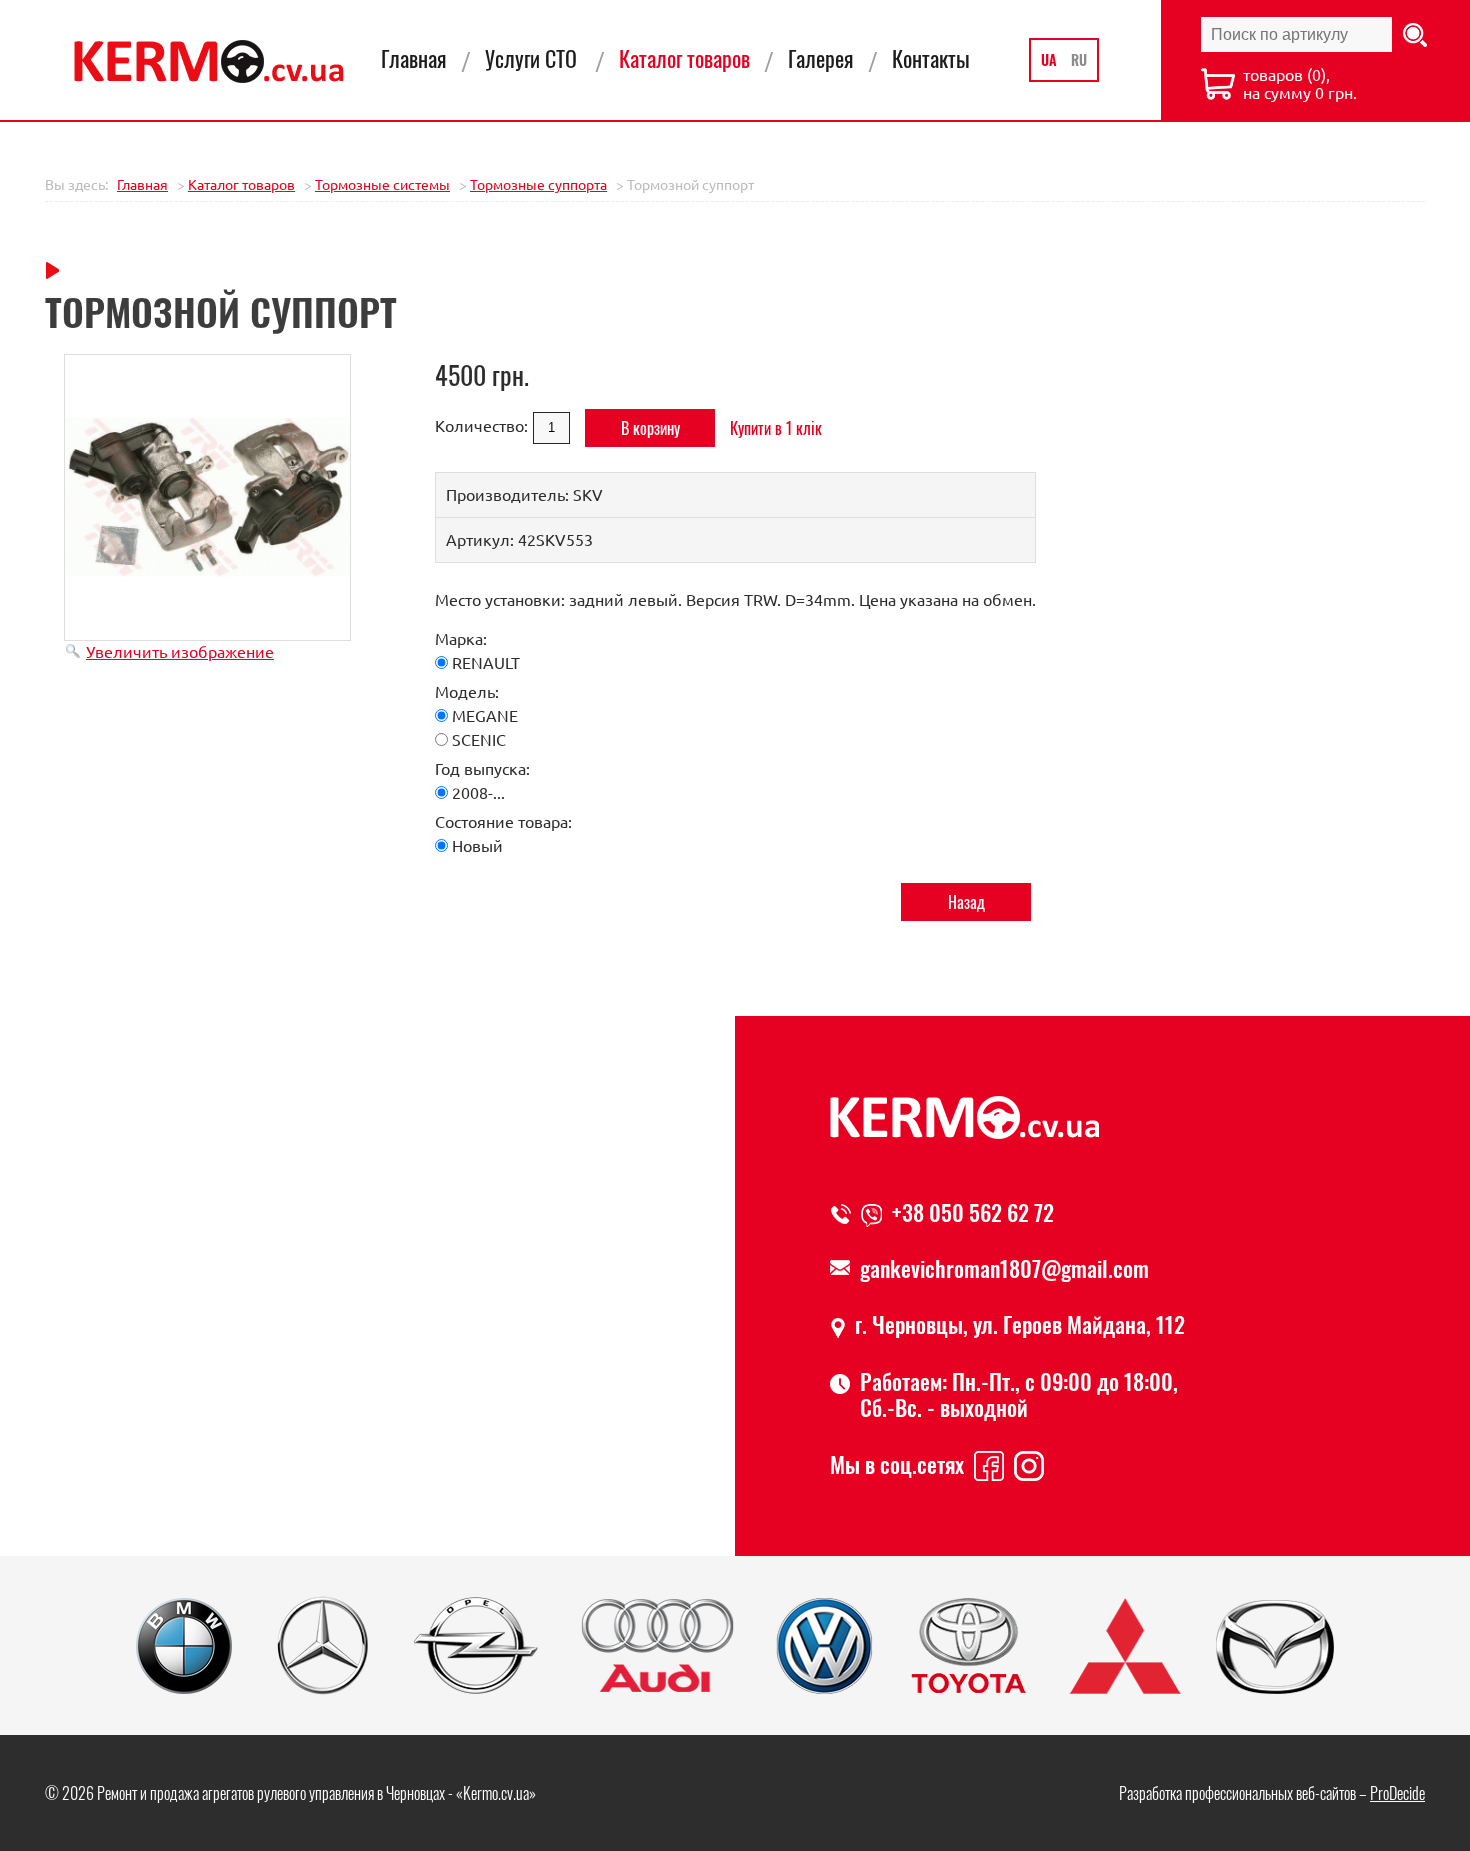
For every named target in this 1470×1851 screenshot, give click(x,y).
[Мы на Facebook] (989, 1464)
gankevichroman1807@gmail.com (1004, 1268)
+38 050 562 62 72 (973, 1212)
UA (1051, 59)
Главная (414, 58)
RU (1079, 59)
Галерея (821, 58)
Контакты (931, 58)
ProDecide (1397, 1793)
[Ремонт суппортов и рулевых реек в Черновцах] (209, 61)
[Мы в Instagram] (1029, 1464)
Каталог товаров (684, 58)
